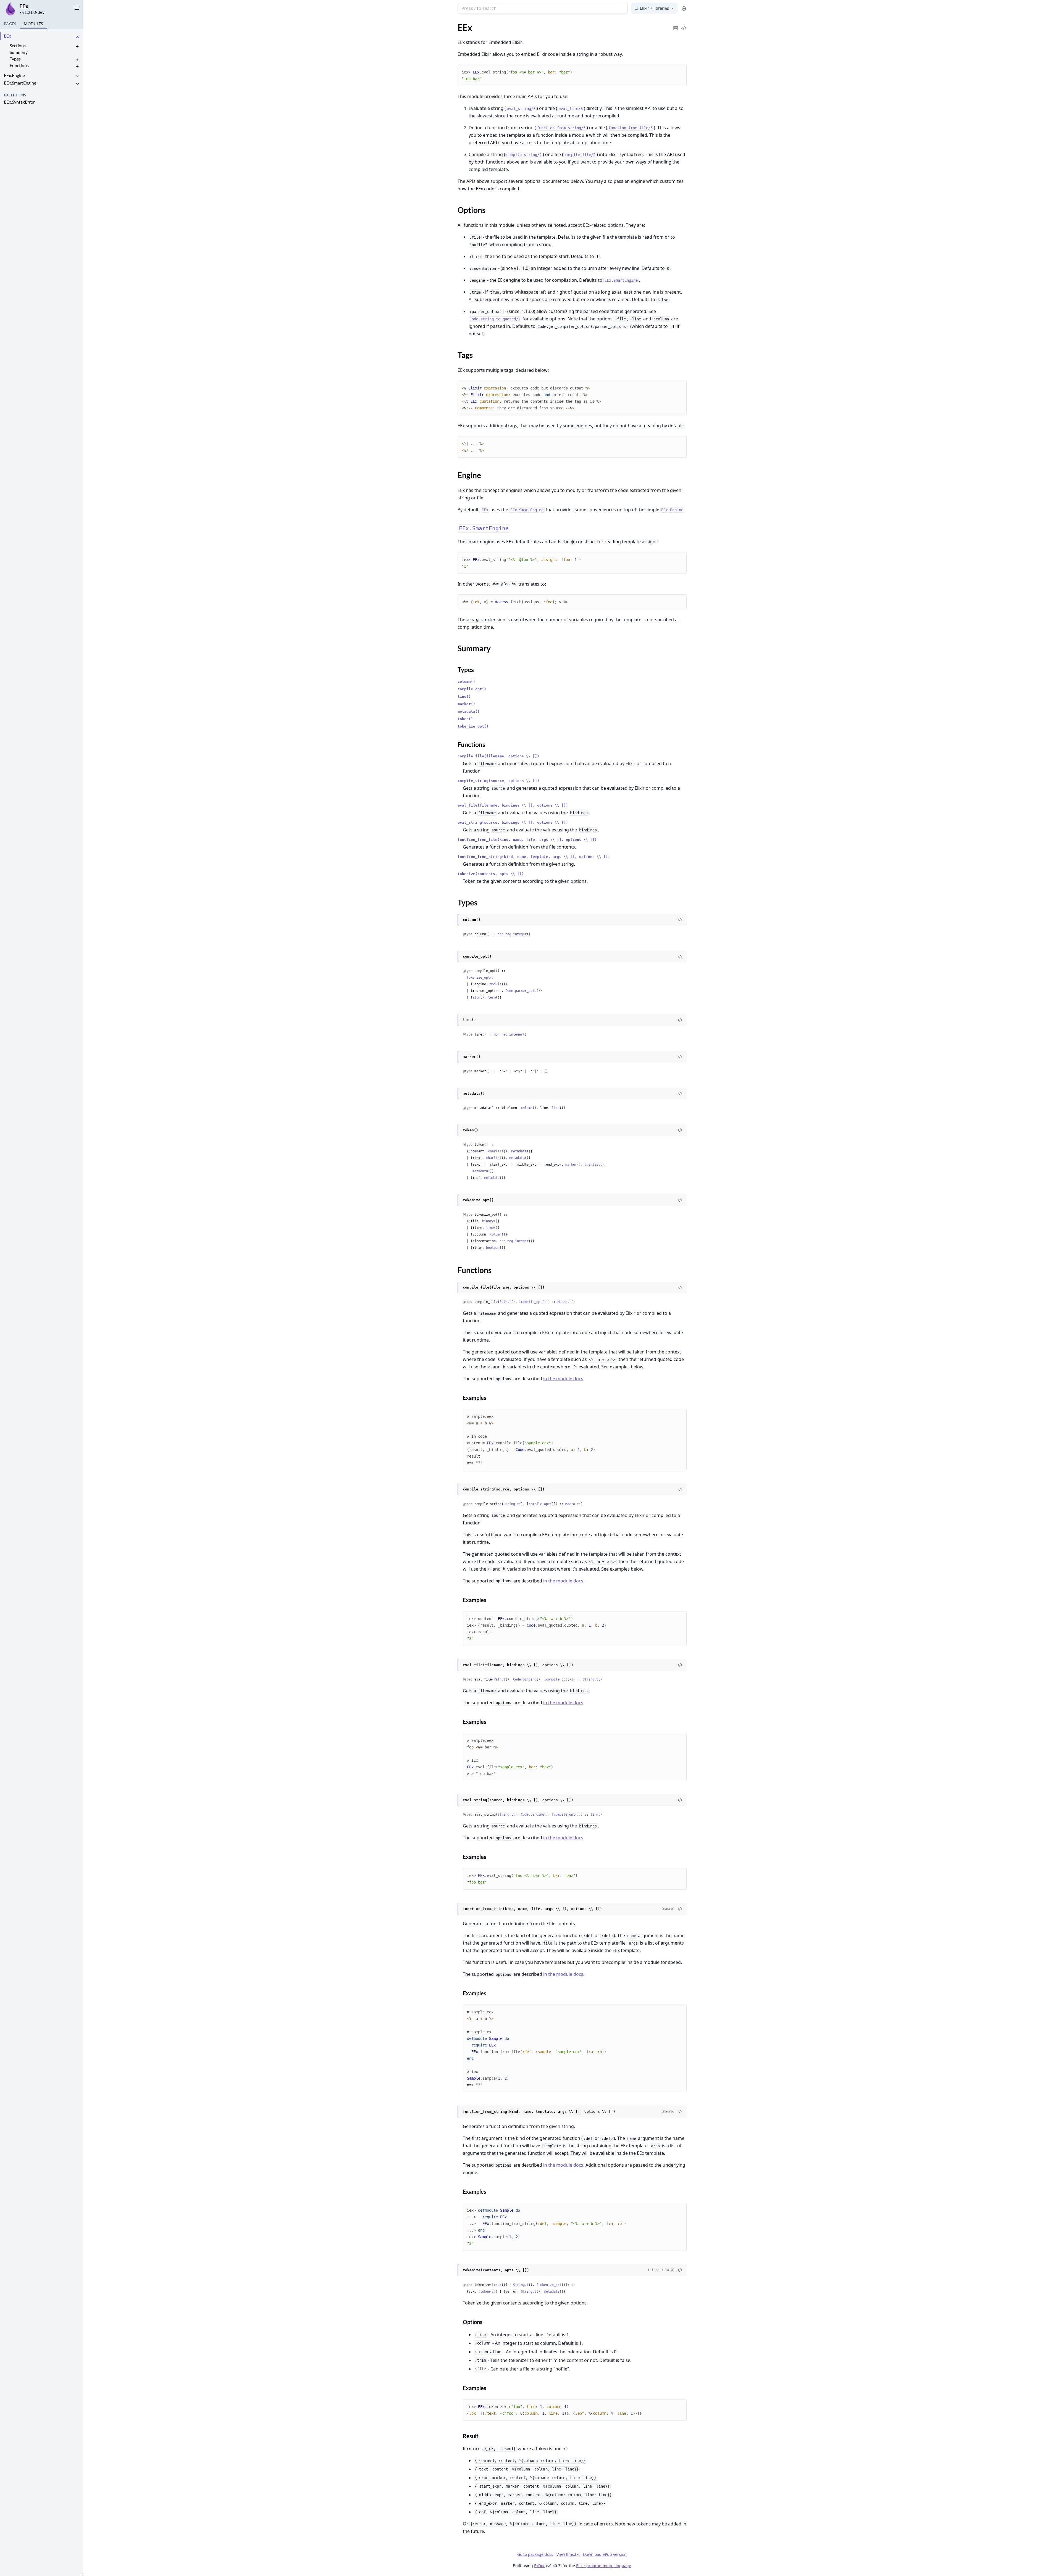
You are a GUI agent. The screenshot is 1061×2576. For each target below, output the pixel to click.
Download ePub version (605, 2554)
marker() (466, 704)
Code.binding (525, 1679)
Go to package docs (535, 2554)
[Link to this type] (452, 920)
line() (464, 696)
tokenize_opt (478, 978)
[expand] (77, 37)
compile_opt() (472, 689)
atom (476, 997)
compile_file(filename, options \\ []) (498, 756)
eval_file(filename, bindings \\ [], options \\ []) (513, 805)
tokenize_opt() (473, 726)
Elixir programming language (604, 2566)
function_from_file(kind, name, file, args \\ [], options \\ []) (527, 840)
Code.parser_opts (521, 991)
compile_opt (531, 1302)
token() (465, 719)
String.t (511, 1504)
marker (571, 1165)
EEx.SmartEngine (20, 83)
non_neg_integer (512, 934)
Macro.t (564, 1302)
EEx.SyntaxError (19, 102)
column (527, 1108)
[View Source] (680, 920)
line (556, 1108)
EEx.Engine (14, 75)
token (485, 2291)
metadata (519, 1151)
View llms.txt (569, 2554)
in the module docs (563, 1379)
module (496, 984)
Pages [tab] (10, 24)
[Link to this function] (452, 1288)
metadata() (469, 711)
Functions (19, 65)
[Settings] (684, 8)
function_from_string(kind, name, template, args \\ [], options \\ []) (534, 857)
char (498, 2285)
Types (15, 59)
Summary (19, 52)
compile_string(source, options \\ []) (498, 781)
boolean (493, 1248)
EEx (24, 6)
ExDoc (540, 2566)
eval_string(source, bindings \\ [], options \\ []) (513, 822)
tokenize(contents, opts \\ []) (491, 874)
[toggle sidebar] (77, 8)
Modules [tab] (33, 24)
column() (466, 682)
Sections (18, 45)
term (492, 997)
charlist (496, 1151)
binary (488, 1221)
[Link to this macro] (452, 1909)
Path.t (505, 1302)
